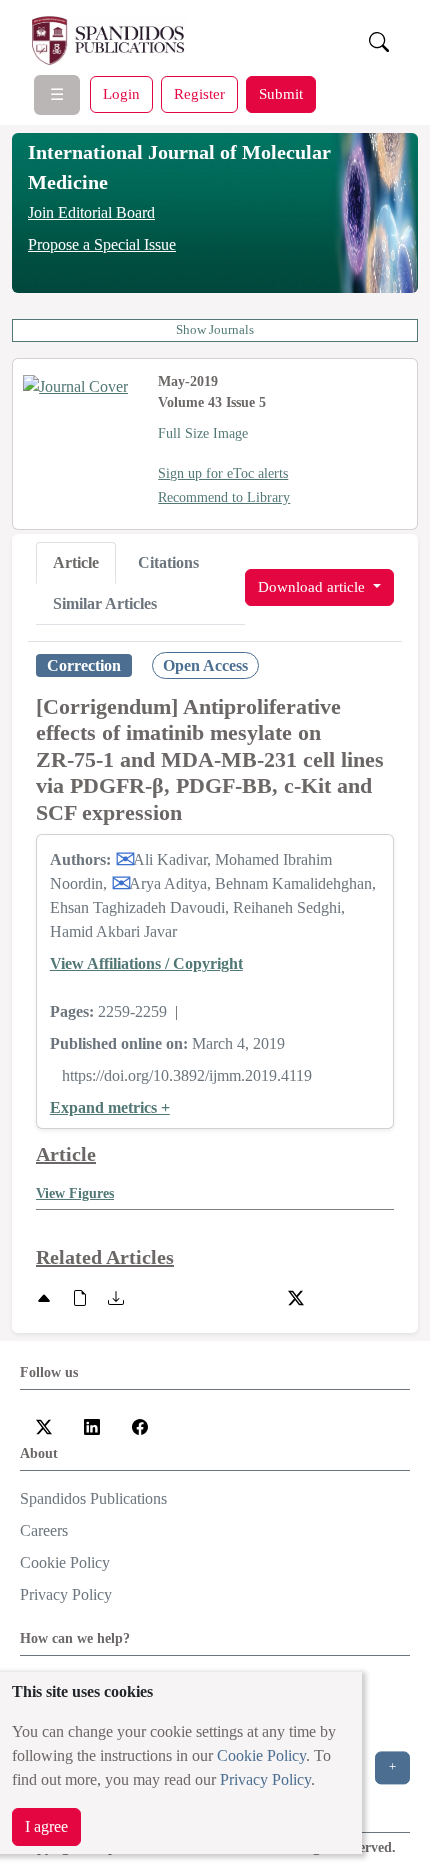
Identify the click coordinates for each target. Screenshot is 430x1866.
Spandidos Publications (93, 1498)
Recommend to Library (224, 497)
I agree (46, 1826)
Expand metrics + (110, 1107)
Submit (281, 93)
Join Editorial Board (91, 212)
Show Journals (215, 330)
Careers (44, 1530)
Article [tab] (76, 562)
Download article (313, 586)
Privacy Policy (265, 1779)
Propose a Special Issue (102, 244)
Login (121, 93)
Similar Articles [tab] (105, 603)
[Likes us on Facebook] (140, 1425)
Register (199, 93)
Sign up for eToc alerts (223, 473)
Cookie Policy (261, 1755)
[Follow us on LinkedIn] (92, 1425)
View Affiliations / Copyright (146, 963)
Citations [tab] (168, 562)
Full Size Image (203, 433)
